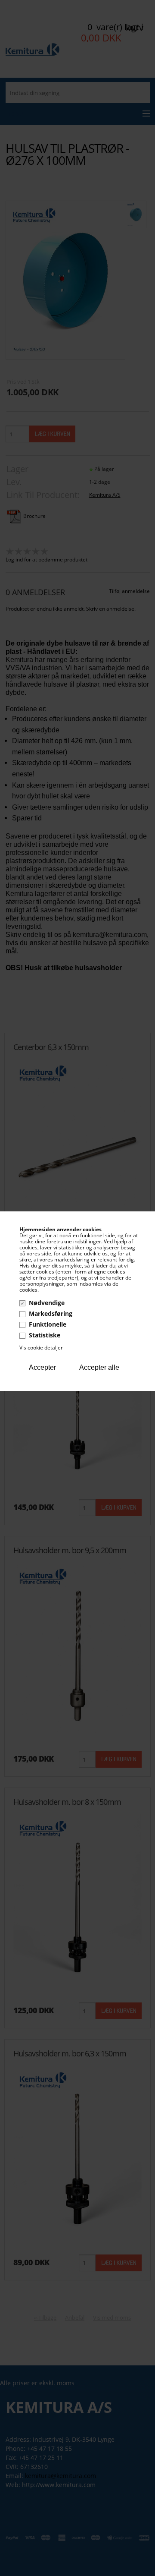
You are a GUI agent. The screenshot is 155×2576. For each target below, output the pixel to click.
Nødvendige (47, 1303)
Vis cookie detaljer (41, 1348)
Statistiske (45, 1335)
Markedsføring (51, 1313)
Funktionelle (48, 1324)
